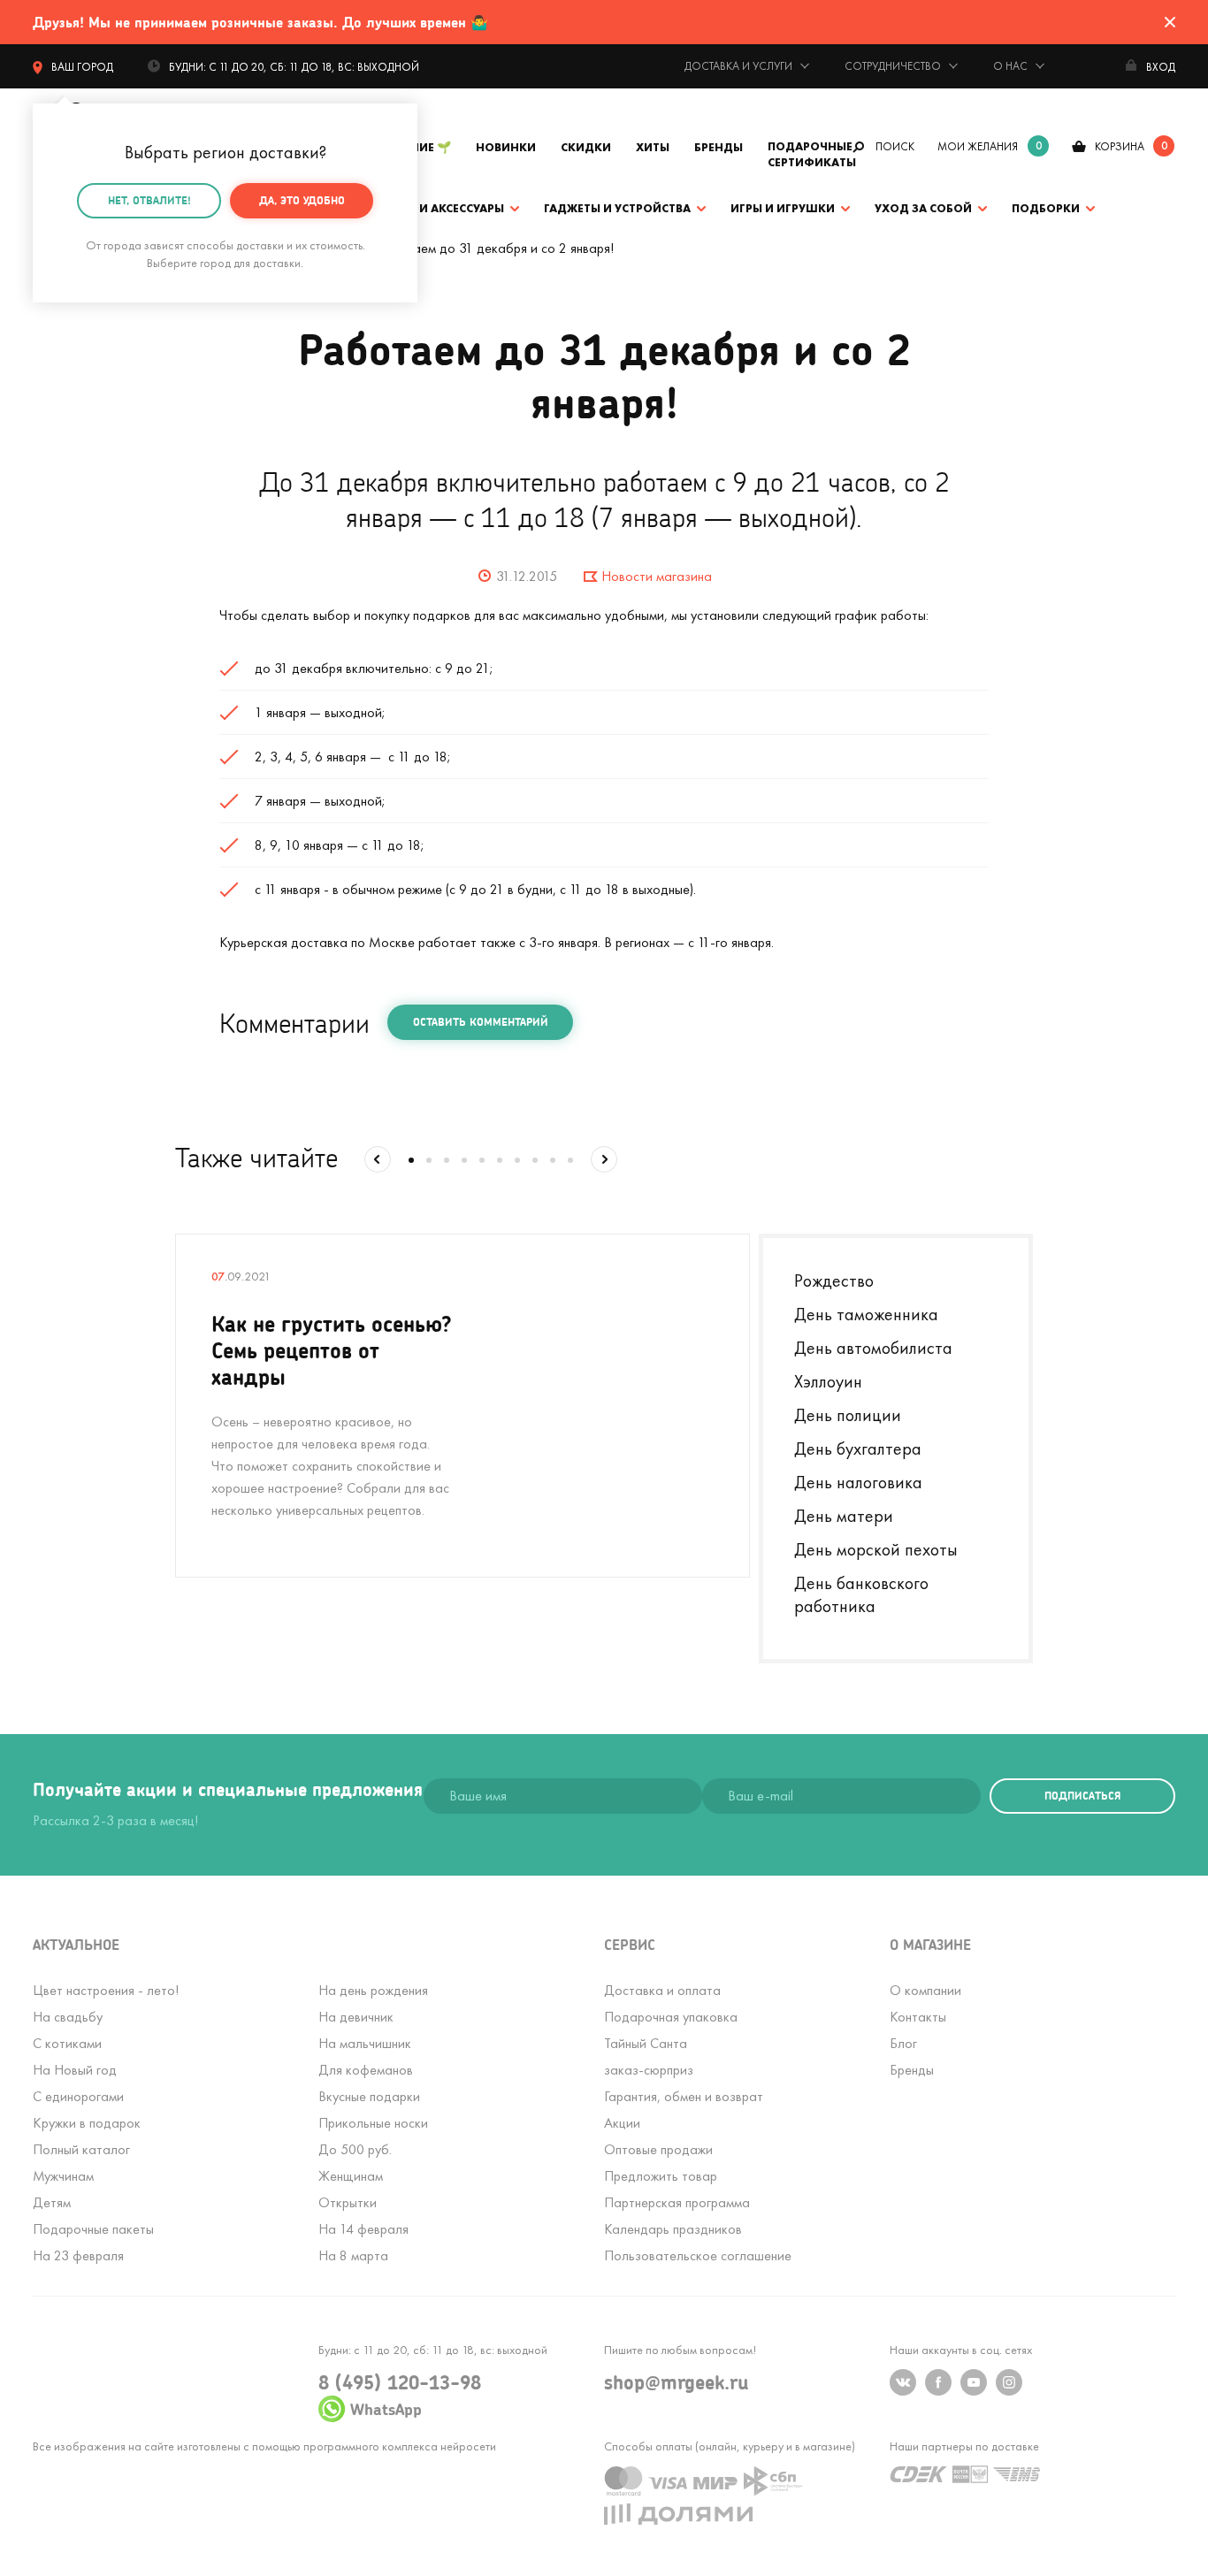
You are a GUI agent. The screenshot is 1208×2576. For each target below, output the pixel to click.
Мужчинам (63, 2176)
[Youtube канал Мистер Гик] (974, 2382)
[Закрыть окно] (1170, 22)
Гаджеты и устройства (617, 208)
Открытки (348, 2202)
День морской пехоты (876, 1549)
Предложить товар (661, 2176)
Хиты (653, 147)
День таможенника (866, 1314)
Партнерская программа (677, 2202)
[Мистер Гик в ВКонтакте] (903, 2382)
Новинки (506, 147)
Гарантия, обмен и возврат (684, 2096)
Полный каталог (81, 2149)
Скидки (586, 147)
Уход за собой (923, 208)
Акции (622, 2123)
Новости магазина (657, 576)
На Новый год (75, 2070)
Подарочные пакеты (93, 2229)
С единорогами (78, 2096)
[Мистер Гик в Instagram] (1009, 2382)
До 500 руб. (355, 2149)
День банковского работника (861, 1594)
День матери (844, 1516)
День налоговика (858, 1482)
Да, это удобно (302, 200)
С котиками (67, 2043)
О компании (925, 1990)
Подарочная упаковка (671, 2017)
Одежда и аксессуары (433, 208)
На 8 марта (353, 2255)
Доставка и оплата (662, 1990)
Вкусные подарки (369, 2096)
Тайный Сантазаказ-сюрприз (649, 2056)
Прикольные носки (373, 2123)
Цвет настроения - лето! (106, 1990)
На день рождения (373, 1990)
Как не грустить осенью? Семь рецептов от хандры (332, 1350)
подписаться (1082, 1796)
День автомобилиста (873, 1348)
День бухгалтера (858, 1449)
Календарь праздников (673, 2229)
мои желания (978, 146)
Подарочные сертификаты (812, 154)
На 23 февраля (78, 2255)
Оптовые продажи (658, 2149)
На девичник (356, 2017)
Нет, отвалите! (149, 200)
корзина (1120, 146)
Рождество (834, 1280)
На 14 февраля (363, 2229)
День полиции (848, 1415)
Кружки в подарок (87, 2123)
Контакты (918, 2017)
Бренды (719, 147)
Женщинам (351, 2176)
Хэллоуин (828, 1381)
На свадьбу (68, 2017)
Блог (903, 2043)
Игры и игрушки (783, 208)
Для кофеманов (366, 2070)
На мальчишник (365, 2043)
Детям (52, 2202)
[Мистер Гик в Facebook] (938, 2382)
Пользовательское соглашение (698, 2255)
